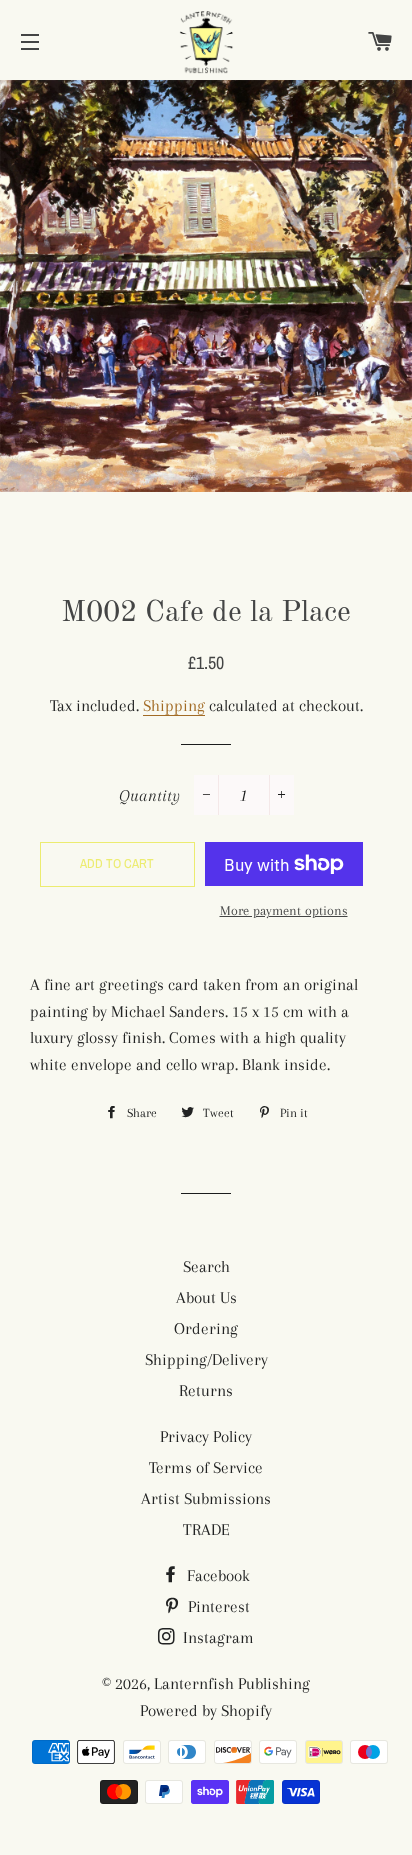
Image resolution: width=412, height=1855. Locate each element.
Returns (206, 1390)
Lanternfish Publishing (232, 1683)
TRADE (206, 1529)
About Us (206, 1297)
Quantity (149, 795)
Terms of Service (206, 1467)
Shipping (174, 705)
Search (206, 1266)
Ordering (206, 1328)
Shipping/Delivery (206, 1359)
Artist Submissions (206, 1498)
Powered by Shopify (206, 1710)
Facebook (216, 1575)
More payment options (284, 910)
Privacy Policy (206, 1436)
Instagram (216, 1637)
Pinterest (217, 1606)
